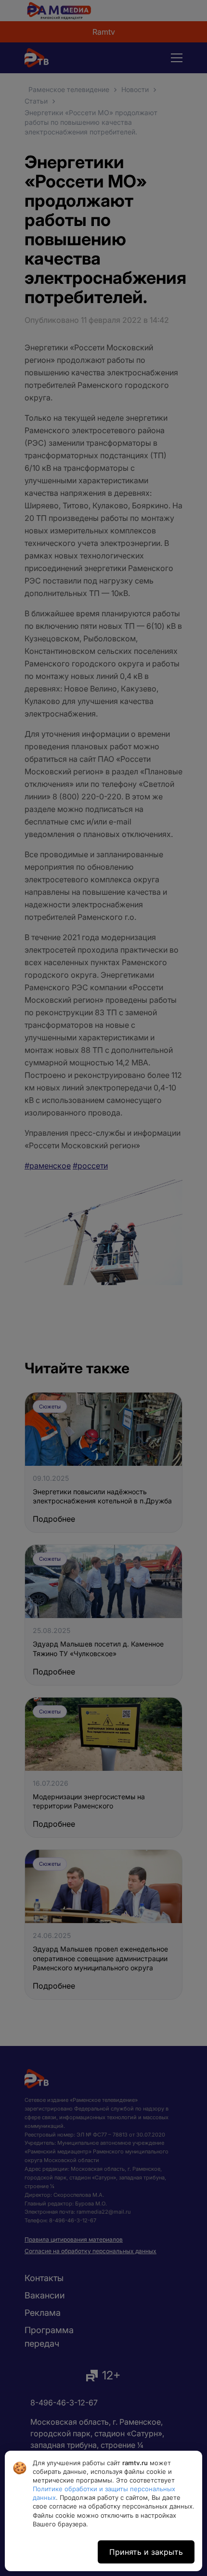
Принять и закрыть (146, 2552)
